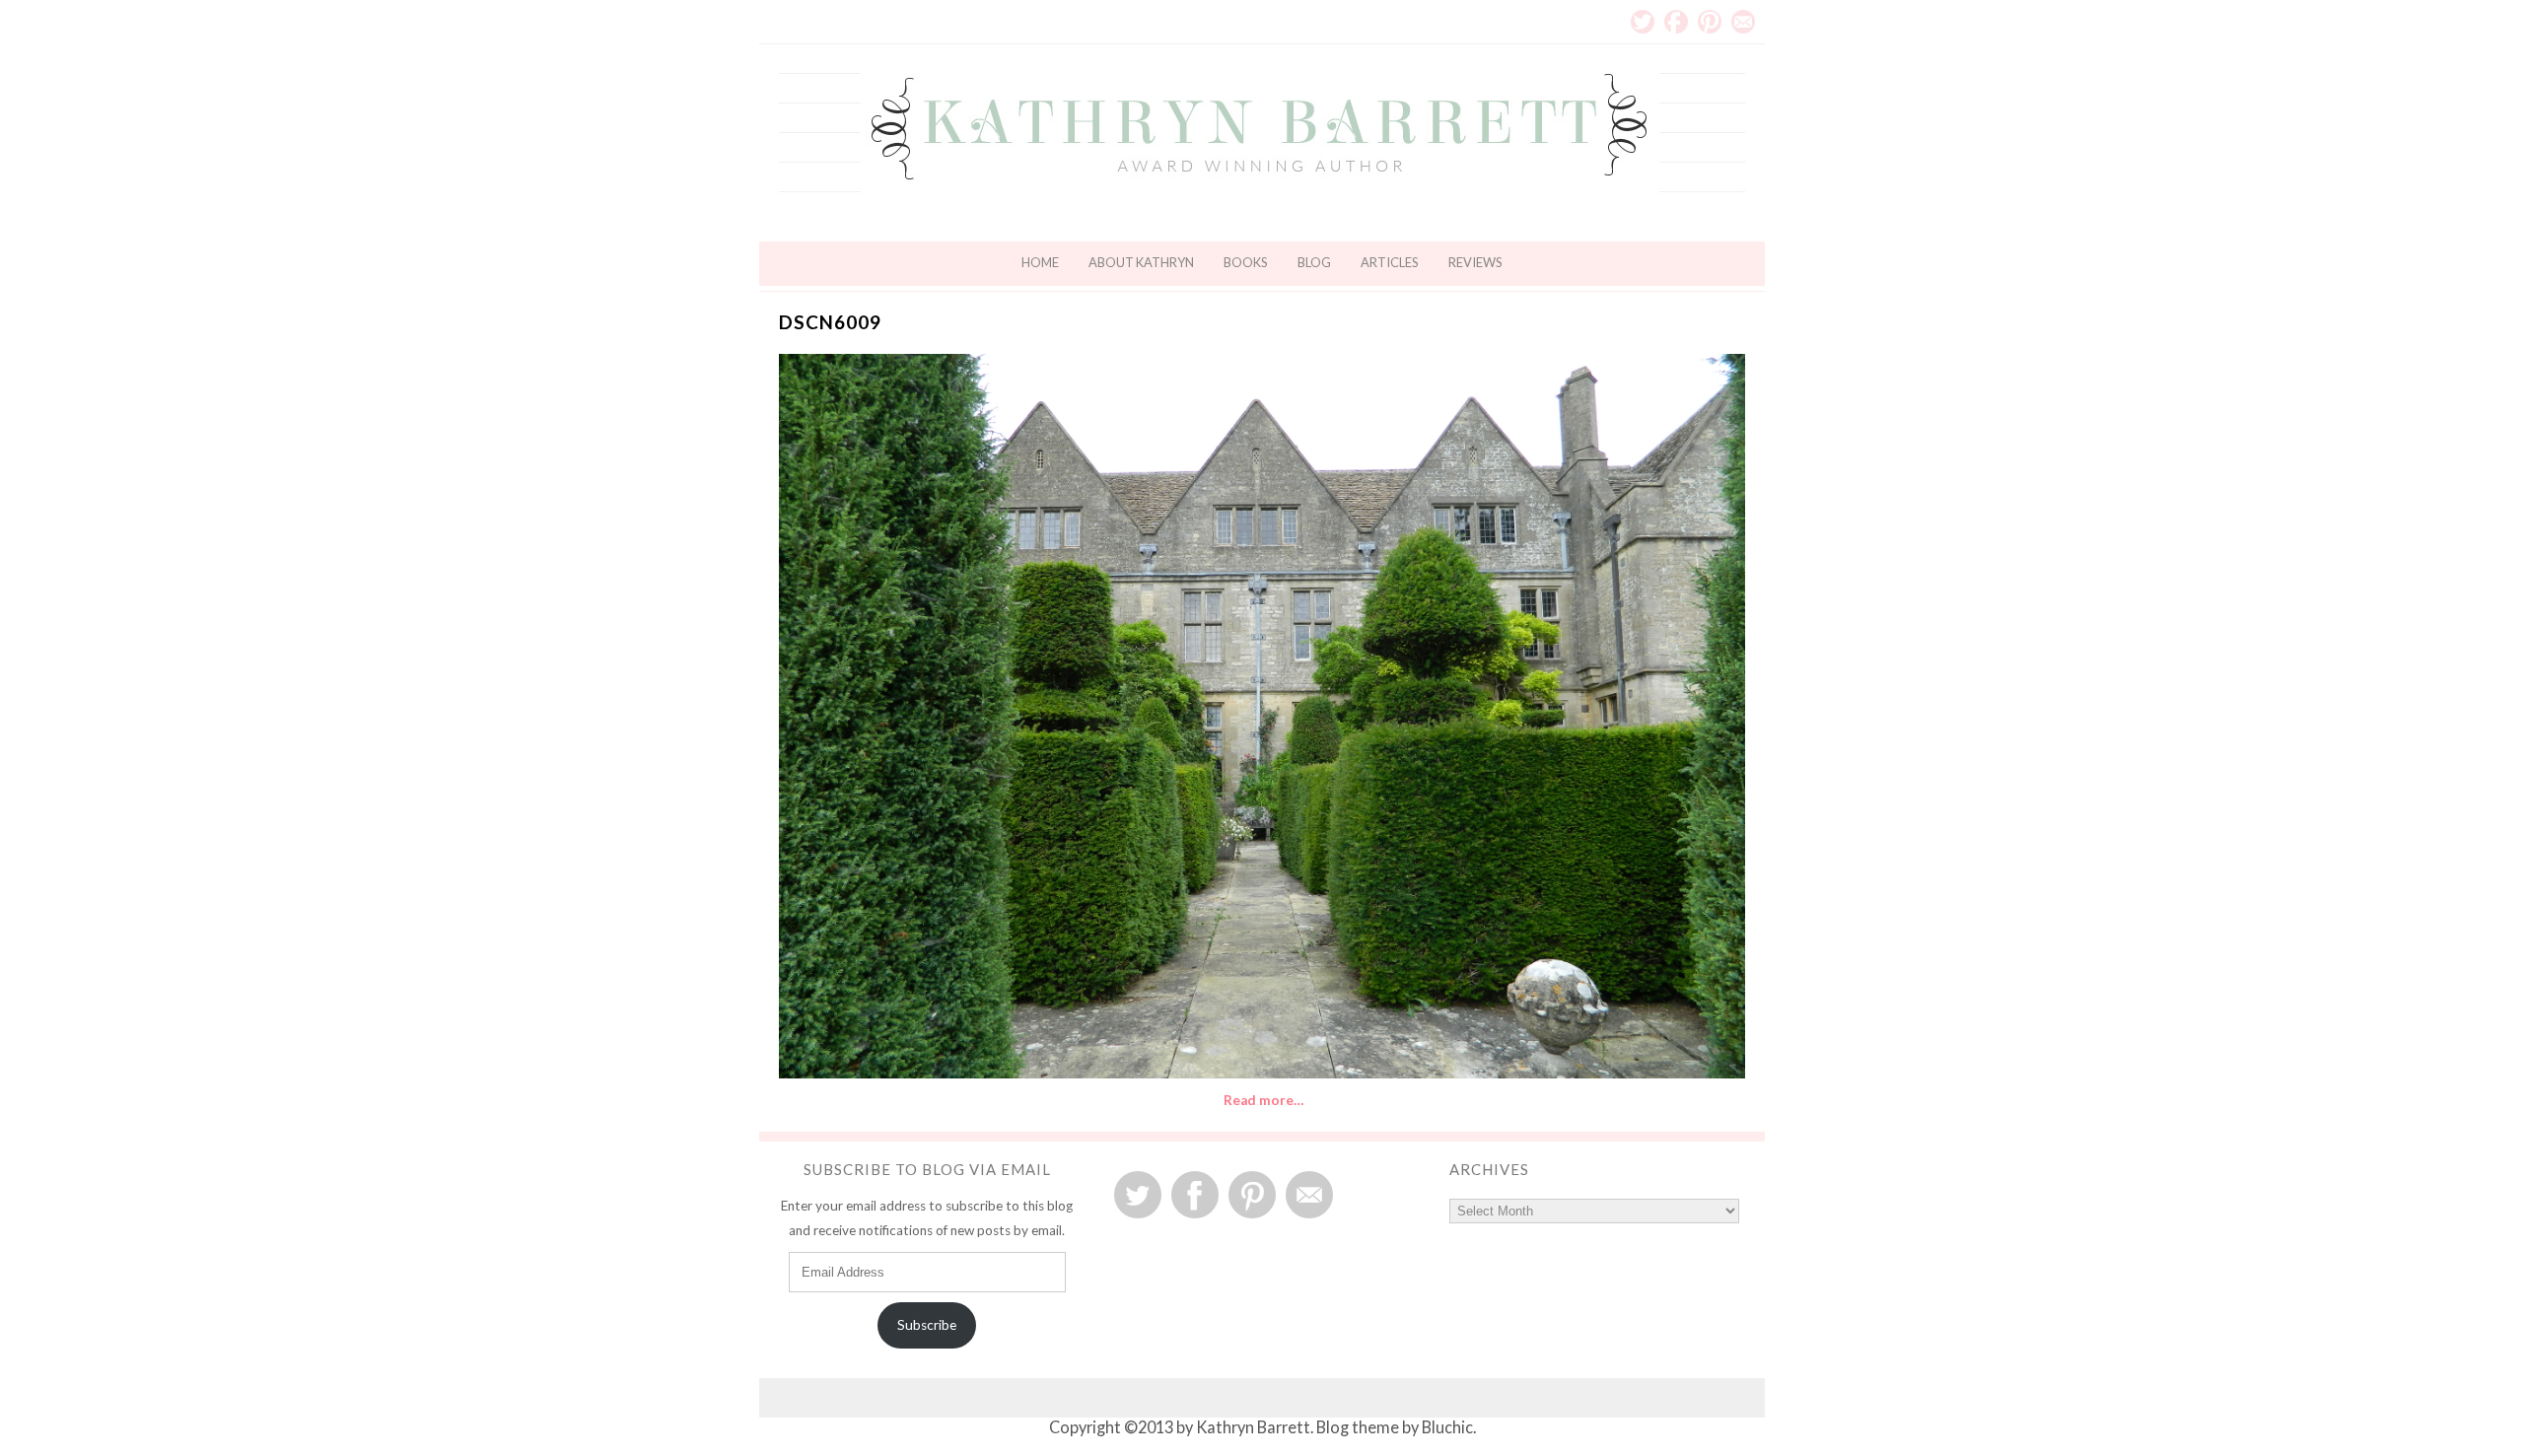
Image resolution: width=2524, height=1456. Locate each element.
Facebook (1676, 22)
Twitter (1643, 22)
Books (1246, 262)
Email (1743, 22)
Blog (1314, 262)
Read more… (1263, 1100)
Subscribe (927, 1325)
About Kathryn (1141, 262)
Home (1040, 262)
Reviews (1475, 262)
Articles (1390, 262)
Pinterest (1710, 22)
